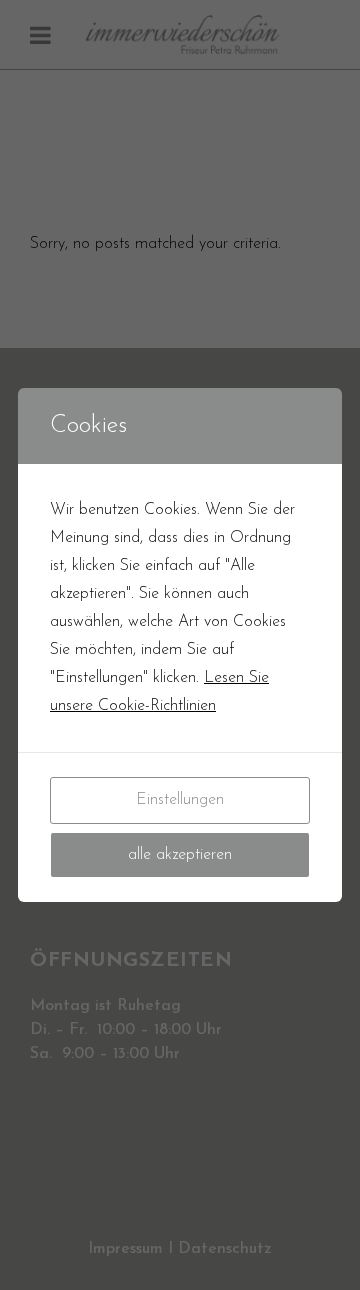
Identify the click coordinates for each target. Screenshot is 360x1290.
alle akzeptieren (180, 855)
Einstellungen (180, 800)
